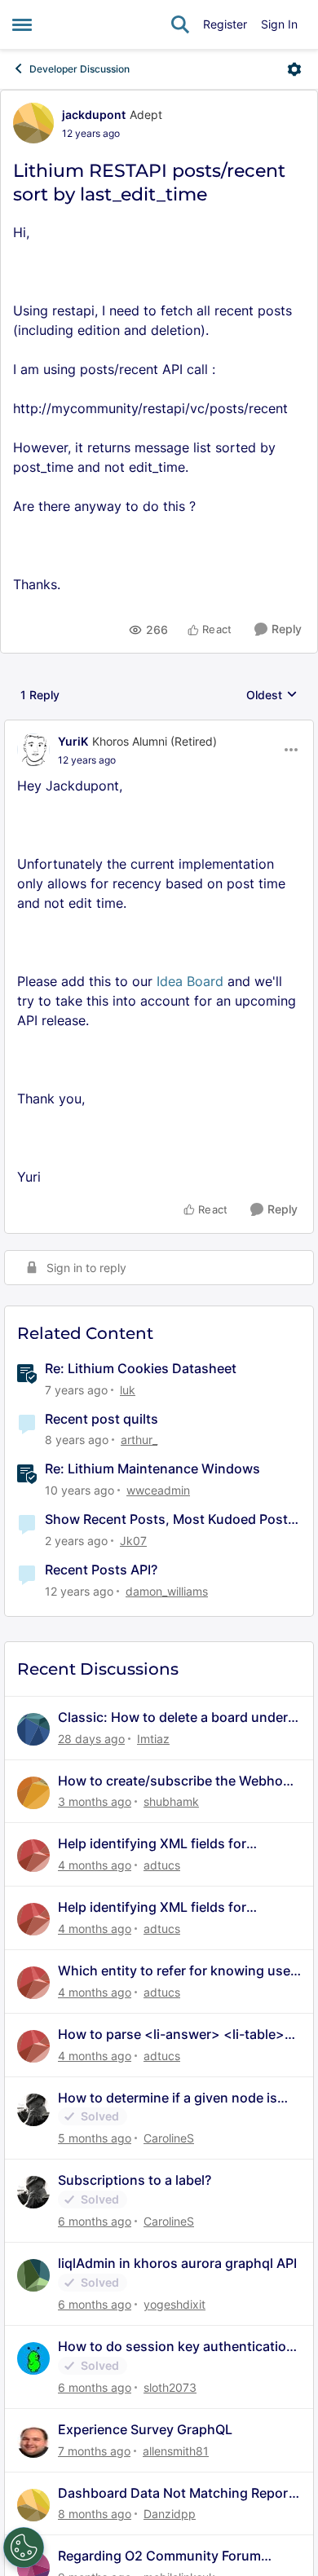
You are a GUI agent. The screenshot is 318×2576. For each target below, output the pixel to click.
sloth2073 (170, 2387)
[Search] (180, 24)
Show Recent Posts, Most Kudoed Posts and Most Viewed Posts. (170, 1519)
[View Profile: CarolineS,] (33, 2110)
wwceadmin (158, 1490)
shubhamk (171, 1801)
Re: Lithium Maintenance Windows (152, 1469)
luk (128, 1390)
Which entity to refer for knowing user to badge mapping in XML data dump (177, 1971)
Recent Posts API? (101, 1570)
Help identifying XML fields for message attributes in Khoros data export (166, 1844)
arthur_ (139, 1440)
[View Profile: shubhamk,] (33, 1793)
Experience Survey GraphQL (145, 2429)
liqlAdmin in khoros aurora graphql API (177, 2263)
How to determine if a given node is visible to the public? (168, 2098)
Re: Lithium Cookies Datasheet (141, 1368)
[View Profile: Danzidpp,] (33, 2505)
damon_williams (167, 1591)
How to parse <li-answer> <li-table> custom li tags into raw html (171, 2034)
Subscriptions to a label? (135, 2180)
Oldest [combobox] (272, 696)
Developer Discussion (79, 69)
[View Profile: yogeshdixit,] (33, 2275)
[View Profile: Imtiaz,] (33, 1729)
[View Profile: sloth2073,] (33, 2358)
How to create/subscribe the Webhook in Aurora (178, 1781)
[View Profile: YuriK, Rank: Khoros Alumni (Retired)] (33, 750)
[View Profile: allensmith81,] (33, 2442)
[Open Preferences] (24, 2547)
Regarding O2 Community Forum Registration (159, 2556)
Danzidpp (170, 2514)
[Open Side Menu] (22, 24)
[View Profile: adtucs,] (33, 1856)
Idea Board (190, 981)
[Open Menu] (294, 69)
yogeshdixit (174, 2304)
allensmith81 (176, 2451)
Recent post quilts (102, 1419)
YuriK (73, 741)
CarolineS (169, 2138)
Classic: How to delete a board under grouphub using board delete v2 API (173, 1717)
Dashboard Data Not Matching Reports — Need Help (179, 2493)
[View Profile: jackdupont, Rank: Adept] (33, 123)
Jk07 (133, 1541)
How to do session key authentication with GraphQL (176, 2347)
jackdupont (94, 114)
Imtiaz (153, 1739)
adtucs (162, 1865)
